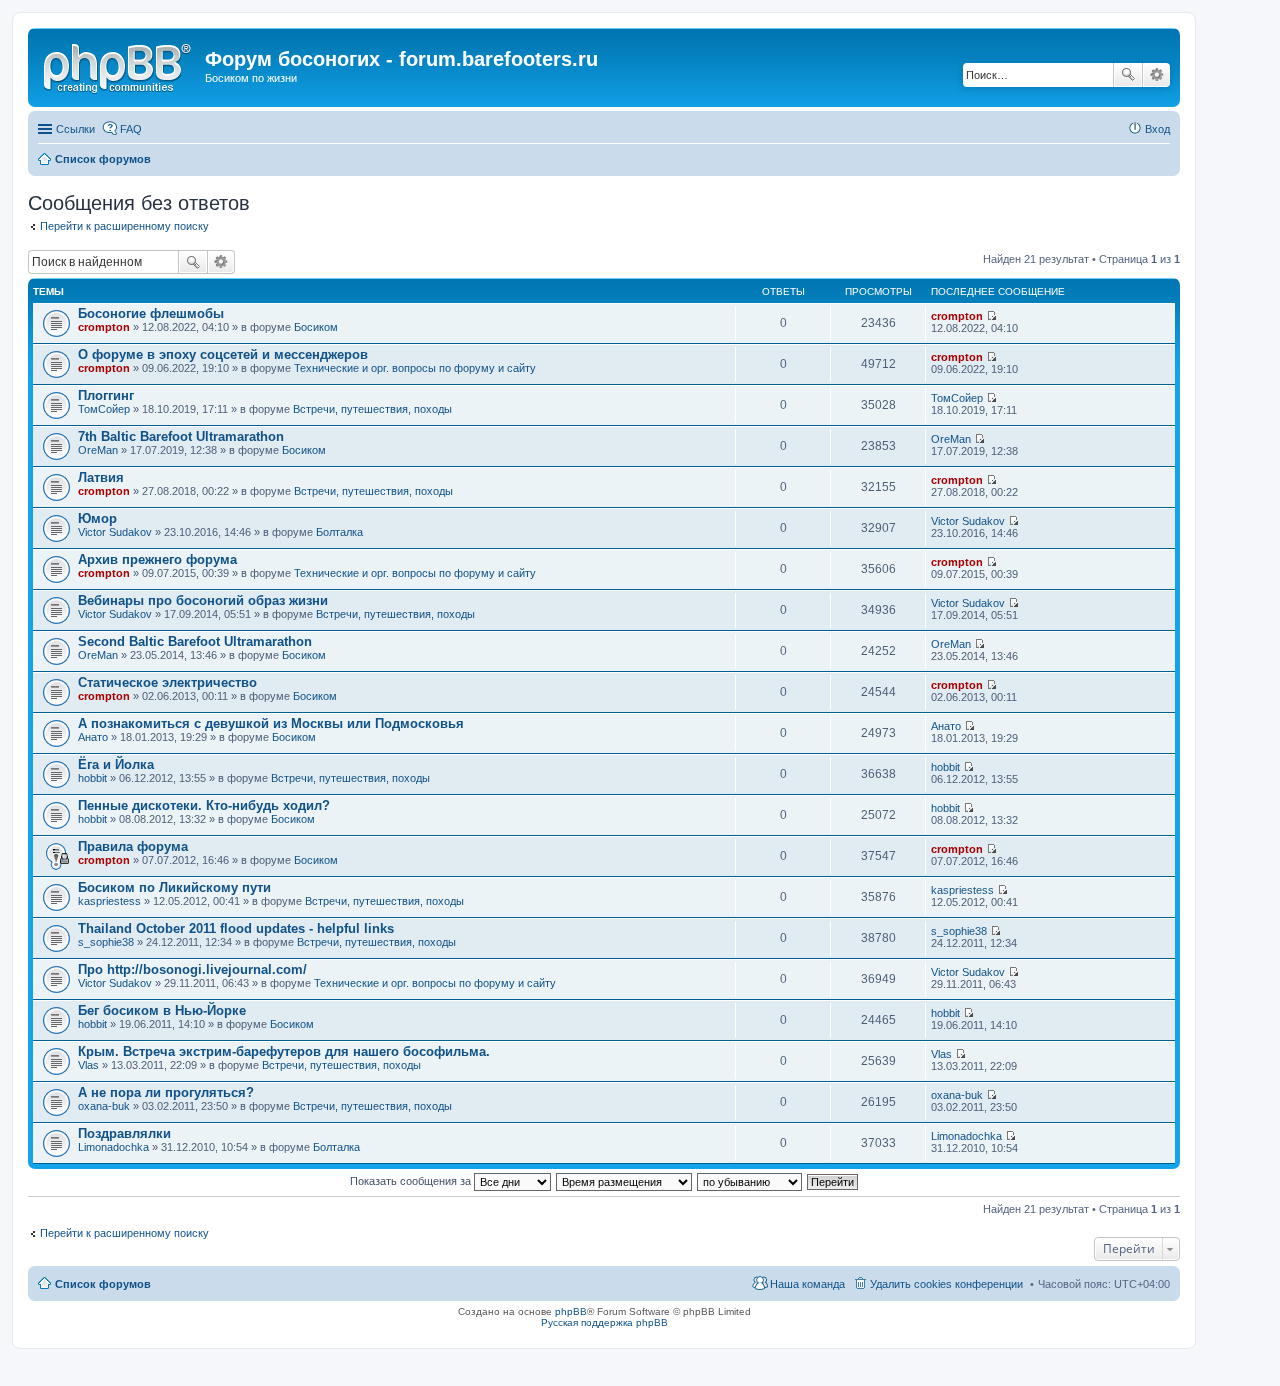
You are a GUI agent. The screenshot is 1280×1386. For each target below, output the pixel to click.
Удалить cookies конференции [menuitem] (946, 1284)
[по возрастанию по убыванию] (750, 1181)
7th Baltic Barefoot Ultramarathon (181, 436)
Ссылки (75, 129)
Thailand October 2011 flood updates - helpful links (236, 928)
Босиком (316, 327)
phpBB (571, 1311)
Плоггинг (106, 395)
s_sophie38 (106, 942)
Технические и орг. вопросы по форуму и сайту (415, 368)
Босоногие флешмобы (151, 313)
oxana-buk (104, 1106)
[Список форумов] (119, 65)
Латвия (101, 477)
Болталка (339, 532)
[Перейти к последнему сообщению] (991, 316)
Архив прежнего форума (157, 559)
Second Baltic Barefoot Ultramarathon (195, 641)
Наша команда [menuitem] (807, 1284)
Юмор (97, 518)
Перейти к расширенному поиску (124, 226)
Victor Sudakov (115, 532)
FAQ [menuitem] (131, 129)
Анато (93, 737)
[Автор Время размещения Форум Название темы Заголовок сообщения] (625, 1181)
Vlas (88, 1065)
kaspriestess (109, 901)
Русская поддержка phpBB (604, 1322)
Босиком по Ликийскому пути (174, 887)
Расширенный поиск (1156, 75)
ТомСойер (104, 409)
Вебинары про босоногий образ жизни (203, 600)
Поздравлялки (124, 1133)
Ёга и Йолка (116, 764)
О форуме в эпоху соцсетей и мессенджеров (223, 354)
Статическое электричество (167, 682)
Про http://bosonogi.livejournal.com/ (192, 969)
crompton (104, 327)
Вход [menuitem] (1157, 129)
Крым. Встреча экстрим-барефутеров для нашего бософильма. (284, 1051)
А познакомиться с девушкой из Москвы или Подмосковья (271, 723)
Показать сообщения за (412, 1181)
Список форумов (103, 1284)
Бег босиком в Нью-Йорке (162, 1010)
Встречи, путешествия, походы (372, 409)
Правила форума (133, 846)
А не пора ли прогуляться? (166, 1092)
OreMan (98, 450)
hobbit (92, 778)
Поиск (1128, 75)
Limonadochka (113, 1147)
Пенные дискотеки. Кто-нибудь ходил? (204, 805)
